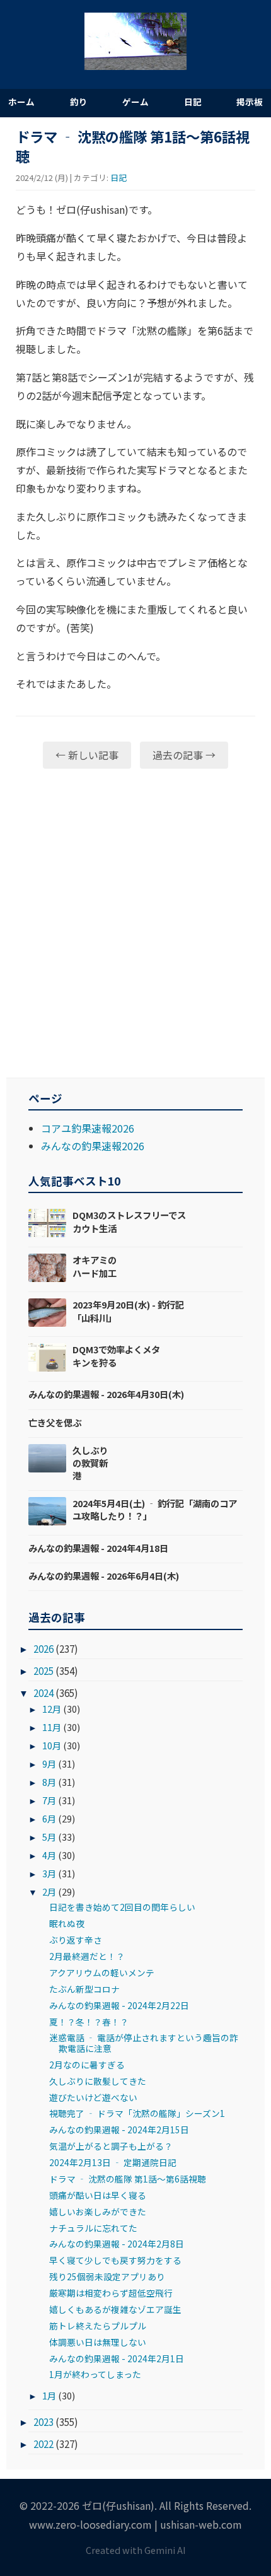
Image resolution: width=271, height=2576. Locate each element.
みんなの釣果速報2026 (93, 1146)
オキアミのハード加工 (95, 1266)
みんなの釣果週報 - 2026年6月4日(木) (104, 1576)
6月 (49, 1818)
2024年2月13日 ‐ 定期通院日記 (113, 2162)
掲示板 (250, 102)
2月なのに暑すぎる (87, 2065)
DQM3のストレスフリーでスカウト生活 (129, 1221)
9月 (49, 1763)
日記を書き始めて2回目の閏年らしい (122, 1907)
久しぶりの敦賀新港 (90, 1463)
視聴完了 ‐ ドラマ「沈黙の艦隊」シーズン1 (137, 2113)
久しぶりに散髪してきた (98, 2081)
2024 (43, 1693)
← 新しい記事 (87, 755)
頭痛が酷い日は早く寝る (98, 2195)
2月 (49, 1891)
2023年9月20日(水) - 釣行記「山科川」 (128, 1311)
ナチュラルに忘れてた (93, 2228)
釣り (79, 102)
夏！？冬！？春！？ (89, 2022)
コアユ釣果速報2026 (88, 1128)
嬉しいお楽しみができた (98, 2212)
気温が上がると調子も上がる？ (111, 2146)
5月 (49, 1837)
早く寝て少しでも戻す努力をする (115, 2260)
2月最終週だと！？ (87, 1956)
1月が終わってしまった (95, 2374)
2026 (43, 1648)
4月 (49, 1855)
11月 (52, 1727)
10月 (52, 1745)
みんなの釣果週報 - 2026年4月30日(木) (106, 1394)
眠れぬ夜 (67, 1923)
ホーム (21, 102)
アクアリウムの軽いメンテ (102, 1973)
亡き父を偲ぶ (55, 1422)
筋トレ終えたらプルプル (98, 2326)
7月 (49, 1800)
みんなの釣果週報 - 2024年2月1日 (117, 2358)
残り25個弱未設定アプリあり (107, 2276)
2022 (43, 2444)
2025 (43, 1670)
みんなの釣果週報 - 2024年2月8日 (117, 2244)
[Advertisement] (135, 923)
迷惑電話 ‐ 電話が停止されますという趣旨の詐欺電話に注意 (144, 2043)
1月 (49, 2395)
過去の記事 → (184, 755)
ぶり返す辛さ (76, 1940)
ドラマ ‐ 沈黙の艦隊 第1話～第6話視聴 (128, 2179)
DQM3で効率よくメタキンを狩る (116, 1355)
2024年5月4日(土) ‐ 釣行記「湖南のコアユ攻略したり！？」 (155, 1509)
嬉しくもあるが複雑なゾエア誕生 (115, 2309)
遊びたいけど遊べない (93, 2097)
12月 (52, 1709)
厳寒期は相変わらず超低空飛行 (111, 2293)
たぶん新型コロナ (84, 1989)
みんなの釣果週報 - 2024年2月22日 (119, 2005)
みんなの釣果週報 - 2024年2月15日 (119, 2130)
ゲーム (135, 102)
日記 (193, 102)
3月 (49, 1873)
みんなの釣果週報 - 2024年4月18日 (98, 1548)
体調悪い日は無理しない (98, 2342)
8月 (49, 1782)
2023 (43, 2422)
